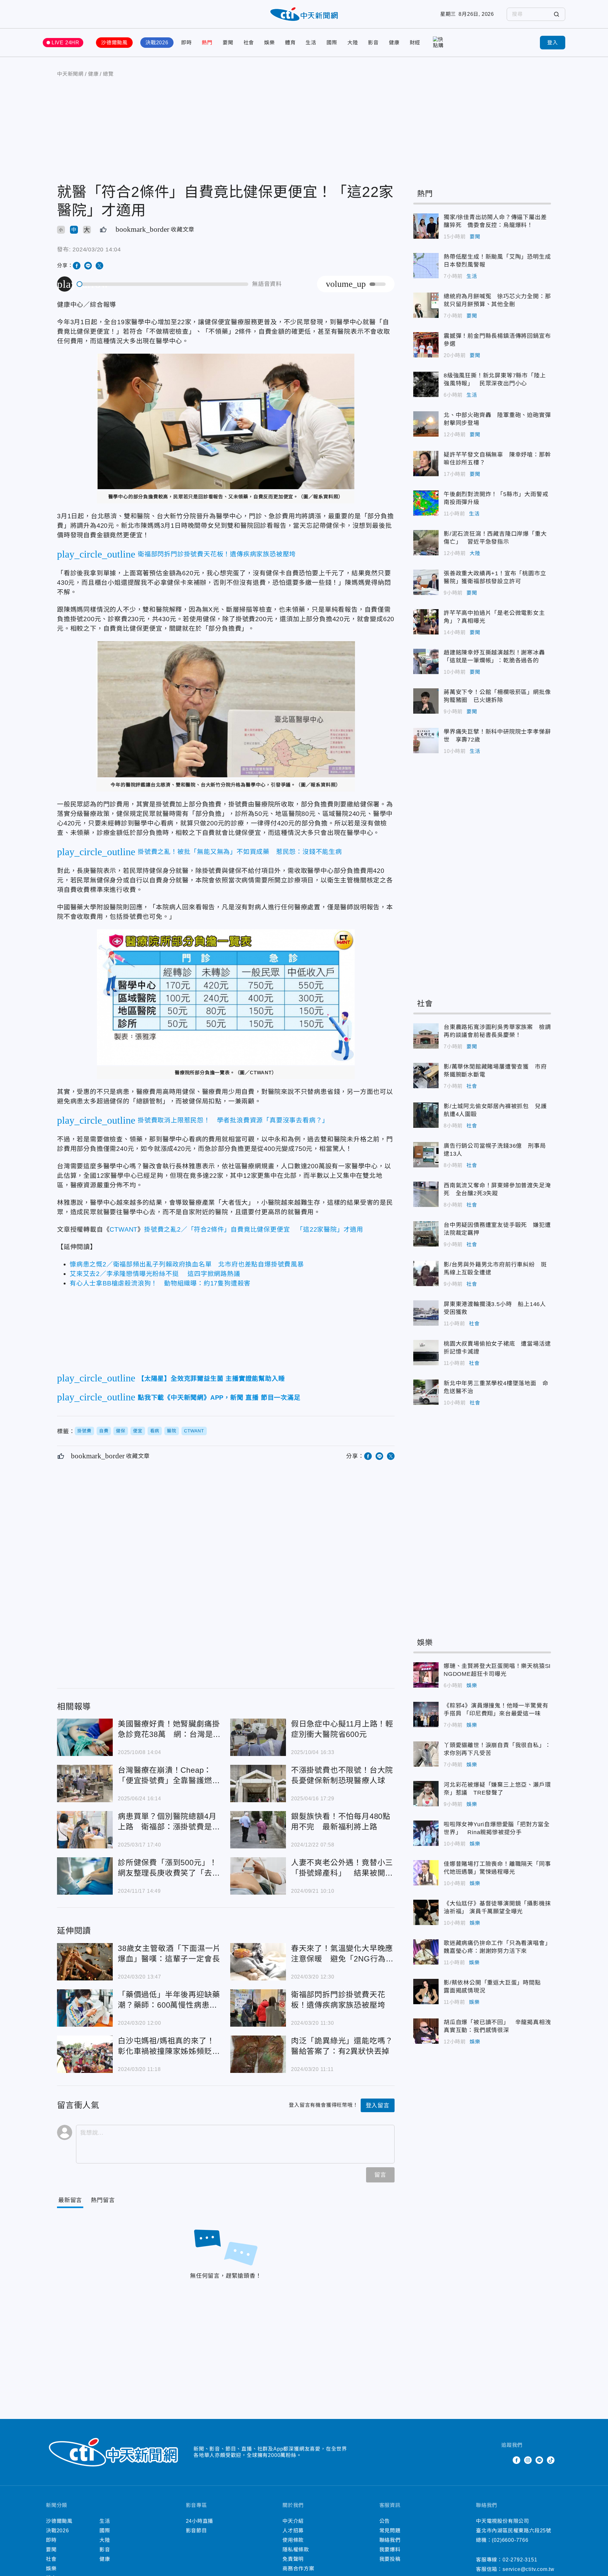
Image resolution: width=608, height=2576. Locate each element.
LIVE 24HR (66, 43)
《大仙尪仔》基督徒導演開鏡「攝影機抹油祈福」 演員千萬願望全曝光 (426, 1912)
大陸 (353, 43)
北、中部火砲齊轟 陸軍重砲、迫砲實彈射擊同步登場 (426, 424)
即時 (187, 43)
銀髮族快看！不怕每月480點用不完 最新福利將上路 (258, 1830)
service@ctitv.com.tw (529, 2569)
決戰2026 (157, 43)
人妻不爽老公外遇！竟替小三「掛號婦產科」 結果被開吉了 (258, 1876)
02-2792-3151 (520, 2560)
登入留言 (378, 2106)
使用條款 (293, 2540)
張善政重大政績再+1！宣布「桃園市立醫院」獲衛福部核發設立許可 (426, 582)
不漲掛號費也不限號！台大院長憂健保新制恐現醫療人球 (258, 1784)
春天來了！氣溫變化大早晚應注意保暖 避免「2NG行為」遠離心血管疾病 (258, 1962)
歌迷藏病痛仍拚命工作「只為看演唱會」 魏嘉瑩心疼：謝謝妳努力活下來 (426, 1952)
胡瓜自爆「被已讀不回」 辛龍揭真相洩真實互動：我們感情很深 (426, 2031)
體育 (290, 43)
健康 (394, 43)
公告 (385, 2521)
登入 (553, 43)
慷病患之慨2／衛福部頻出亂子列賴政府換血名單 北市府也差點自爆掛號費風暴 (187, 1264)
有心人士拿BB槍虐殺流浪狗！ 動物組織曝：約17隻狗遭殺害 (160, 1283)
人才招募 (293, 2531)
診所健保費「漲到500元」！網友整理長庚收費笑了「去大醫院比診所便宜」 (85, 1876)
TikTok (551, 2460)
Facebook (516, 2460)
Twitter (505, 2460)
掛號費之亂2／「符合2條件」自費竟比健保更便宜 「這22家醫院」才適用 (254, 1229)
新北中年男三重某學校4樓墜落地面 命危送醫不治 (426, 1392)
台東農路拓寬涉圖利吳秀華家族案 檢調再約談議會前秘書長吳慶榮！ (426, 1036)
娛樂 (269, 43)
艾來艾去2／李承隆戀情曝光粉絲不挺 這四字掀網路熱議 (155, 1274)
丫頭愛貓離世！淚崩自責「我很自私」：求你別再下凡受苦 (426, 1754)
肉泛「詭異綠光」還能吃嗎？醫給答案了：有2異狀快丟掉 (258, 2054)
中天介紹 (293, 2521)
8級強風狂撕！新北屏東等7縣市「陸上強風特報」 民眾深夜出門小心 (426, 384)
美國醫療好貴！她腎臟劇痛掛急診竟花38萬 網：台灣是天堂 (85, 1737)
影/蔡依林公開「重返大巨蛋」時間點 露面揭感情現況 (426, 1992)
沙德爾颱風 (114, 43)
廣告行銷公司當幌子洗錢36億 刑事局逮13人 (426, 1155)
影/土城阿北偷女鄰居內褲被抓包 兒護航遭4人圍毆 (426, 1115)
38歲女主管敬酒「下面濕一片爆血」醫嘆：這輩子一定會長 (85, 1962)
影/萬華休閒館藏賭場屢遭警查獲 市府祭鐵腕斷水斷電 (426, 1076)
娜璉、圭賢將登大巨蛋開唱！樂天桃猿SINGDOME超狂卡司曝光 (426, 1675)
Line (539, 2460)
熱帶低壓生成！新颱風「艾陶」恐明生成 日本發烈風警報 (426, 266)
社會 (249, 43)
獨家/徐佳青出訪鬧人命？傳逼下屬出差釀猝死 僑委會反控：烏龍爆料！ (426, 226)
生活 (311, 43)
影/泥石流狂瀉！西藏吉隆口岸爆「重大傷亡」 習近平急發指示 (426, 543)
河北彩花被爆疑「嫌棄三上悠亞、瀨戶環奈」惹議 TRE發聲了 (426, 1794)
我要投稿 (390, 2559)
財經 (415, 43)
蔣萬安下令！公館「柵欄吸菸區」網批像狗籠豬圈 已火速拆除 (426, 701)
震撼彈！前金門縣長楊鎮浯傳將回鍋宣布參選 (426, 345)
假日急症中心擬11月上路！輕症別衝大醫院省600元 (258, 1737)
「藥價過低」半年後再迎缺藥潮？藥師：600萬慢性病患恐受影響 (85, 2008)
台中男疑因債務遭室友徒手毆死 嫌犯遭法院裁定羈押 (426, 1234)
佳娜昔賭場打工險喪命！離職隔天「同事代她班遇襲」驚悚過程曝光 (426, 1873)
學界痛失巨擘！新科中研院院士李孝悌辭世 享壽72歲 (426, 741)
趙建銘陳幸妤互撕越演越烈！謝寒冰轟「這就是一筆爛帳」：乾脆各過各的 (426, 661)
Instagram (528, 2460)
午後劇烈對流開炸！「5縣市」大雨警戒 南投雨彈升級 (426, 503)
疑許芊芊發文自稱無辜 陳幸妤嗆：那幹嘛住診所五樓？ (426, 464)
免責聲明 (293, 2559)
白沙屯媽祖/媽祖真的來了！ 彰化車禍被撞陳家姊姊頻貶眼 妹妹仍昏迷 (85, 2054)
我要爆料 (390, 2550)
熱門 (207, 43)
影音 (373, 43)
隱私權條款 (296, 2550)
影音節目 (196, 2531)
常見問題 (390, 2531)
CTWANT (123, 1229)
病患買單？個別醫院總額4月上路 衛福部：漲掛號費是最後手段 (85, 1830)
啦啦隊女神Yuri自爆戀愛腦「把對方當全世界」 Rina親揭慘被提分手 (426, 1833)
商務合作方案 (298, 2569)
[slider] (163, 284)
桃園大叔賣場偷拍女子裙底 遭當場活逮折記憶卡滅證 (426, 1353)
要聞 (228, 43)
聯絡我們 (390, 2540)
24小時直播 (200, 2521)
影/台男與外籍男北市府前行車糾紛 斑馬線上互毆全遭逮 (426, 1273)
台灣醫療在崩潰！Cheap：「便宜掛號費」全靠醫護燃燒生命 (85, 1784)
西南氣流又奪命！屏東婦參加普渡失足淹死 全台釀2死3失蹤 (426, 1194)
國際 (332, 43)
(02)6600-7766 (510, 2540)
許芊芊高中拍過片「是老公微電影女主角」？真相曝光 (426, 622)
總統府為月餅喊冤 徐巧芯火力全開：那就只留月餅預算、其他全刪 (426, 305)
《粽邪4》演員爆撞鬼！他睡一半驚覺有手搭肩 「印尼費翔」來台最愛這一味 (426, 1714)
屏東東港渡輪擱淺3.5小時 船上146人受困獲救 (426, 1313)
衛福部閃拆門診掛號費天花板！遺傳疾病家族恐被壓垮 (258, 2008)
